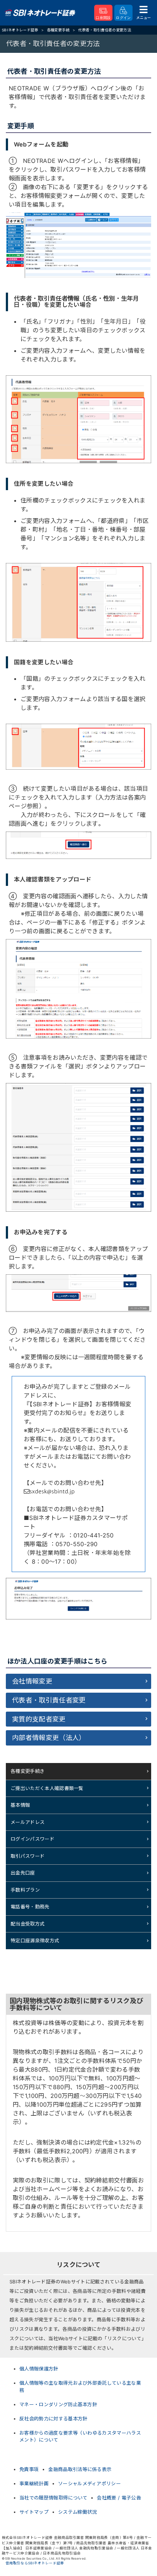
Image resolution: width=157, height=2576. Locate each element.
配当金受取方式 (28, 1924)
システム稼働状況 (78, 2512)
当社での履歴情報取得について (53, 2498)
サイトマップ (34, 2512)
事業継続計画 (34, 2483)
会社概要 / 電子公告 (119, 2498)
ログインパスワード (32, 1839)
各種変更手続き (28, 1771)
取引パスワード (28, 1856)
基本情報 (20, 1805)
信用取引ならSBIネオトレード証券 (35, 2563)
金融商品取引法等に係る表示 (80, 2469)
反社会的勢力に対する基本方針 (53, 2419)
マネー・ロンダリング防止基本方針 (58, 2404)
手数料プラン (25, 1890)
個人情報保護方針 (39, 2369)
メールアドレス (28, 1822)
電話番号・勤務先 (30, 1907)
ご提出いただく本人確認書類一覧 (47, 1788)
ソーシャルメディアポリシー (89, 2483)
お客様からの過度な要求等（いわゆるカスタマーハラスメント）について (80, 2436)
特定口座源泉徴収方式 (35, 1940)
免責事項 (29, 2469)
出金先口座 (23, 1873)
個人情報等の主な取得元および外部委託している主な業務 (80, 2387)
